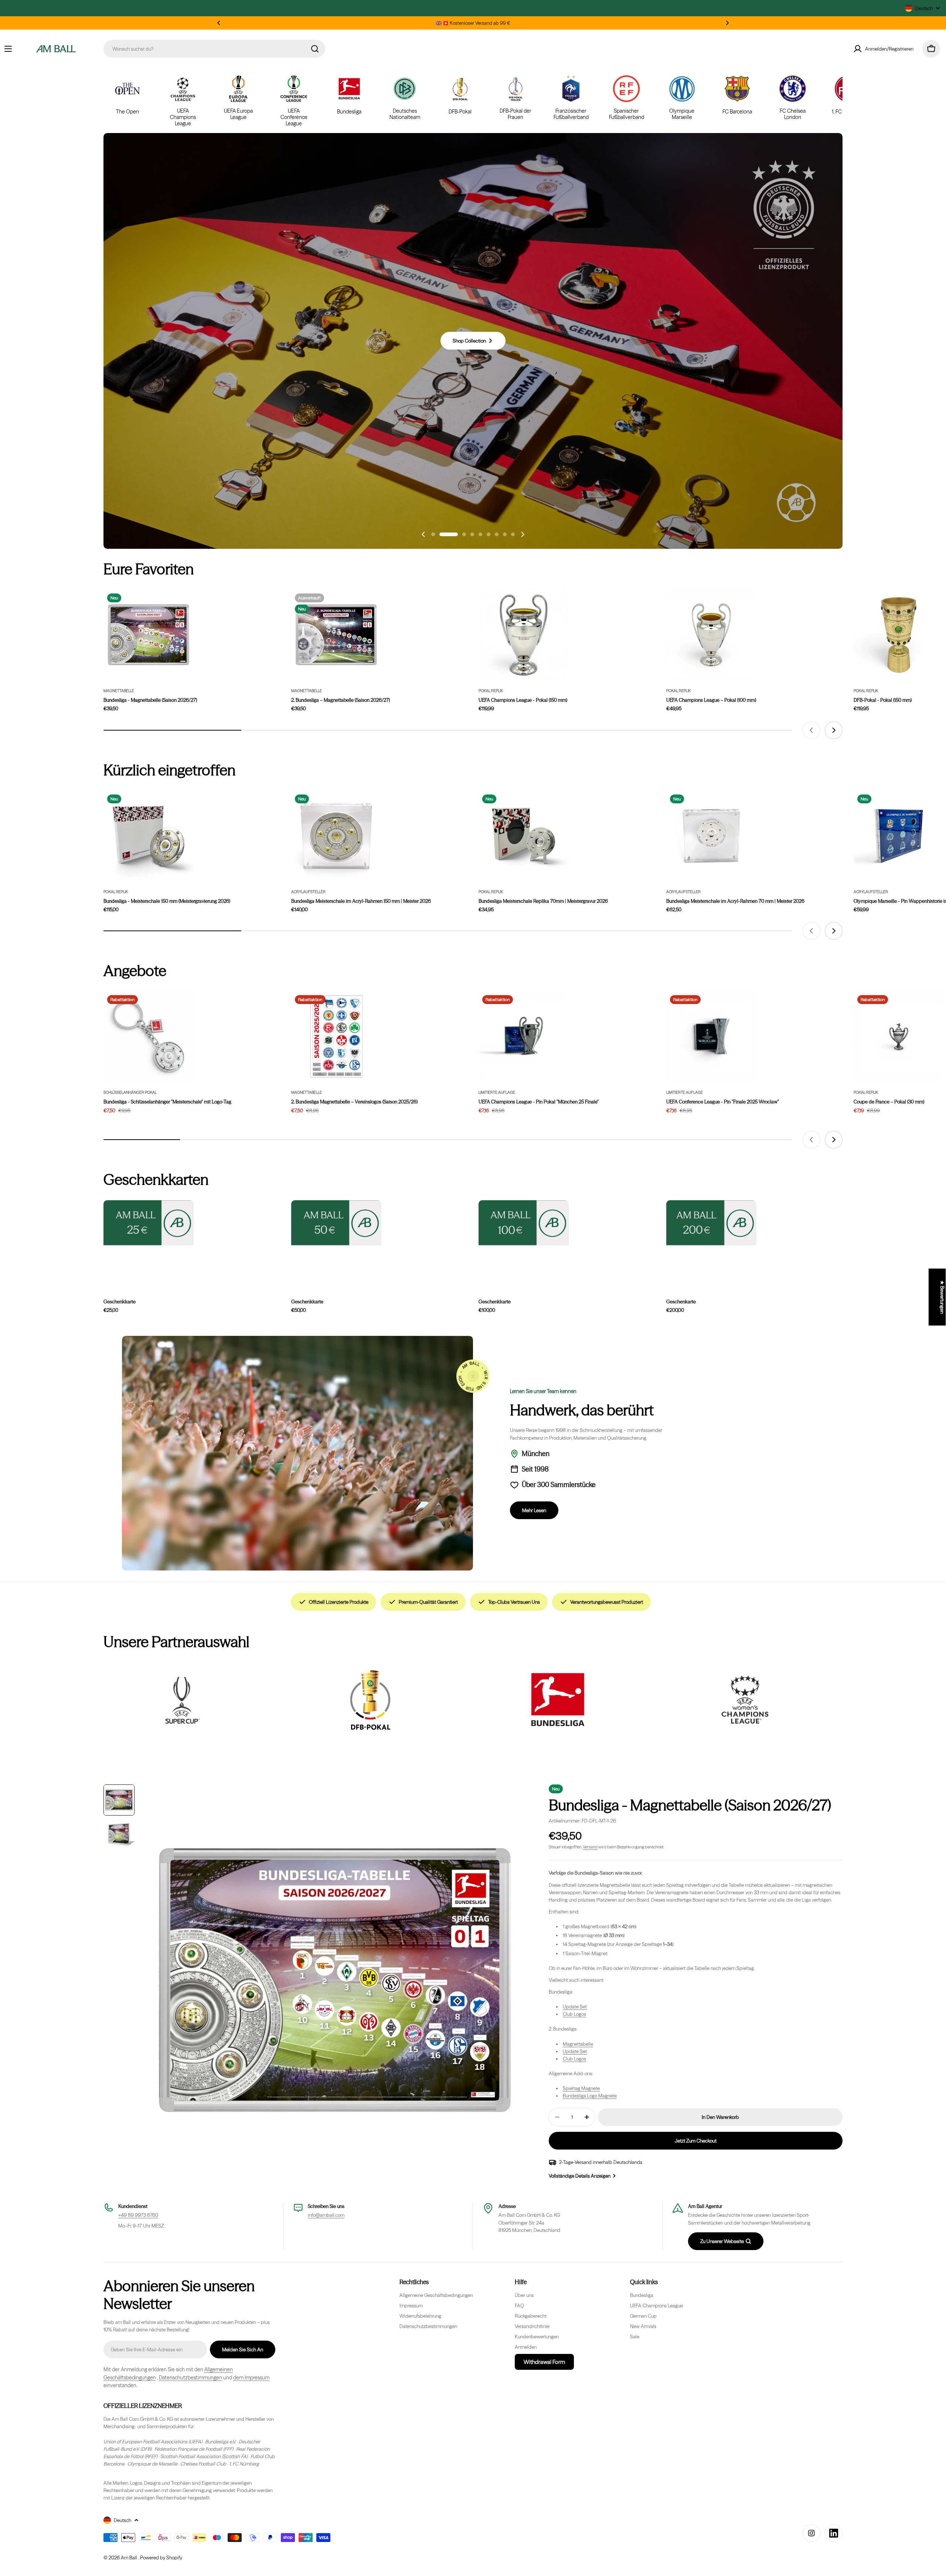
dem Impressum (251, 2378)
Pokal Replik (491, 691)
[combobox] (214, 49)
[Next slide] (523, 534)
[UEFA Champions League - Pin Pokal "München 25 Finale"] (524, 1037)
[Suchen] (315, 49)
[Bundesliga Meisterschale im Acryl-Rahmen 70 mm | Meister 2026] (711, 836)
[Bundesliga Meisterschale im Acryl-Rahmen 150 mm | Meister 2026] (336, 836)
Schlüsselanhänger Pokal (130, 1093)
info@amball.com (326, 2215)
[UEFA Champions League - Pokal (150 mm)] (524, 635)
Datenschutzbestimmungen (190, 2378)
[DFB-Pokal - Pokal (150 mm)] (899, 635)
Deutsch (924, 8)
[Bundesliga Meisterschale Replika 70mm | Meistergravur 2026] (524, 836)
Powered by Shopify (161, 2558)
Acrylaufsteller (308, 892)
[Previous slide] (423, 534)
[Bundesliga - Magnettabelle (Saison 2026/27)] (149, 635)
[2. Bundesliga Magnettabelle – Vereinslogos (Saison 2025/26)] (336, 1037)
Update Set (575, 2007)
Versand (590, 1847)
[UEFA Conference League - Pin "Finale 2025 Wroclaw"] (711, 1037)
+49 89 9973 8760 (138, 2215)
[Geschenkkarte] (149, 1223)
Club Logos (574, 2014)
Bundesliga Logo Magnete (590, 2096)
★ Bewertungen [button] (942, 1297)
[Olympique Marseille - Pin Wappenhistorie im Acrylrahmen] (899, 836)
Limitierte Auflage (497, 1093)
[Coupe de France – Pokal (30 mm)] (899, 1037)
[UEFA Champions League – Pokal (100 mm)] (711, 635)
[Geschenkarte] (711, 1223)
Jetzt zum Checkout (696, 2141)
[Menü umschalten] (8, 49)
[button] (219, 23)
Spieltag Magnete (581, 2088)
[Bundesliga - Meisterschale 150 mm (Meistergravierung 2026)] (149, 836)
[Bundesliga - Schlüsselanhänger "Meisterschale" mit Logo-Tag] (149, 1037)
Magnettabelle (119, 691)
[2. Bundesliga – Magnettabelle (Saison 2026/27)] (336, 635)
